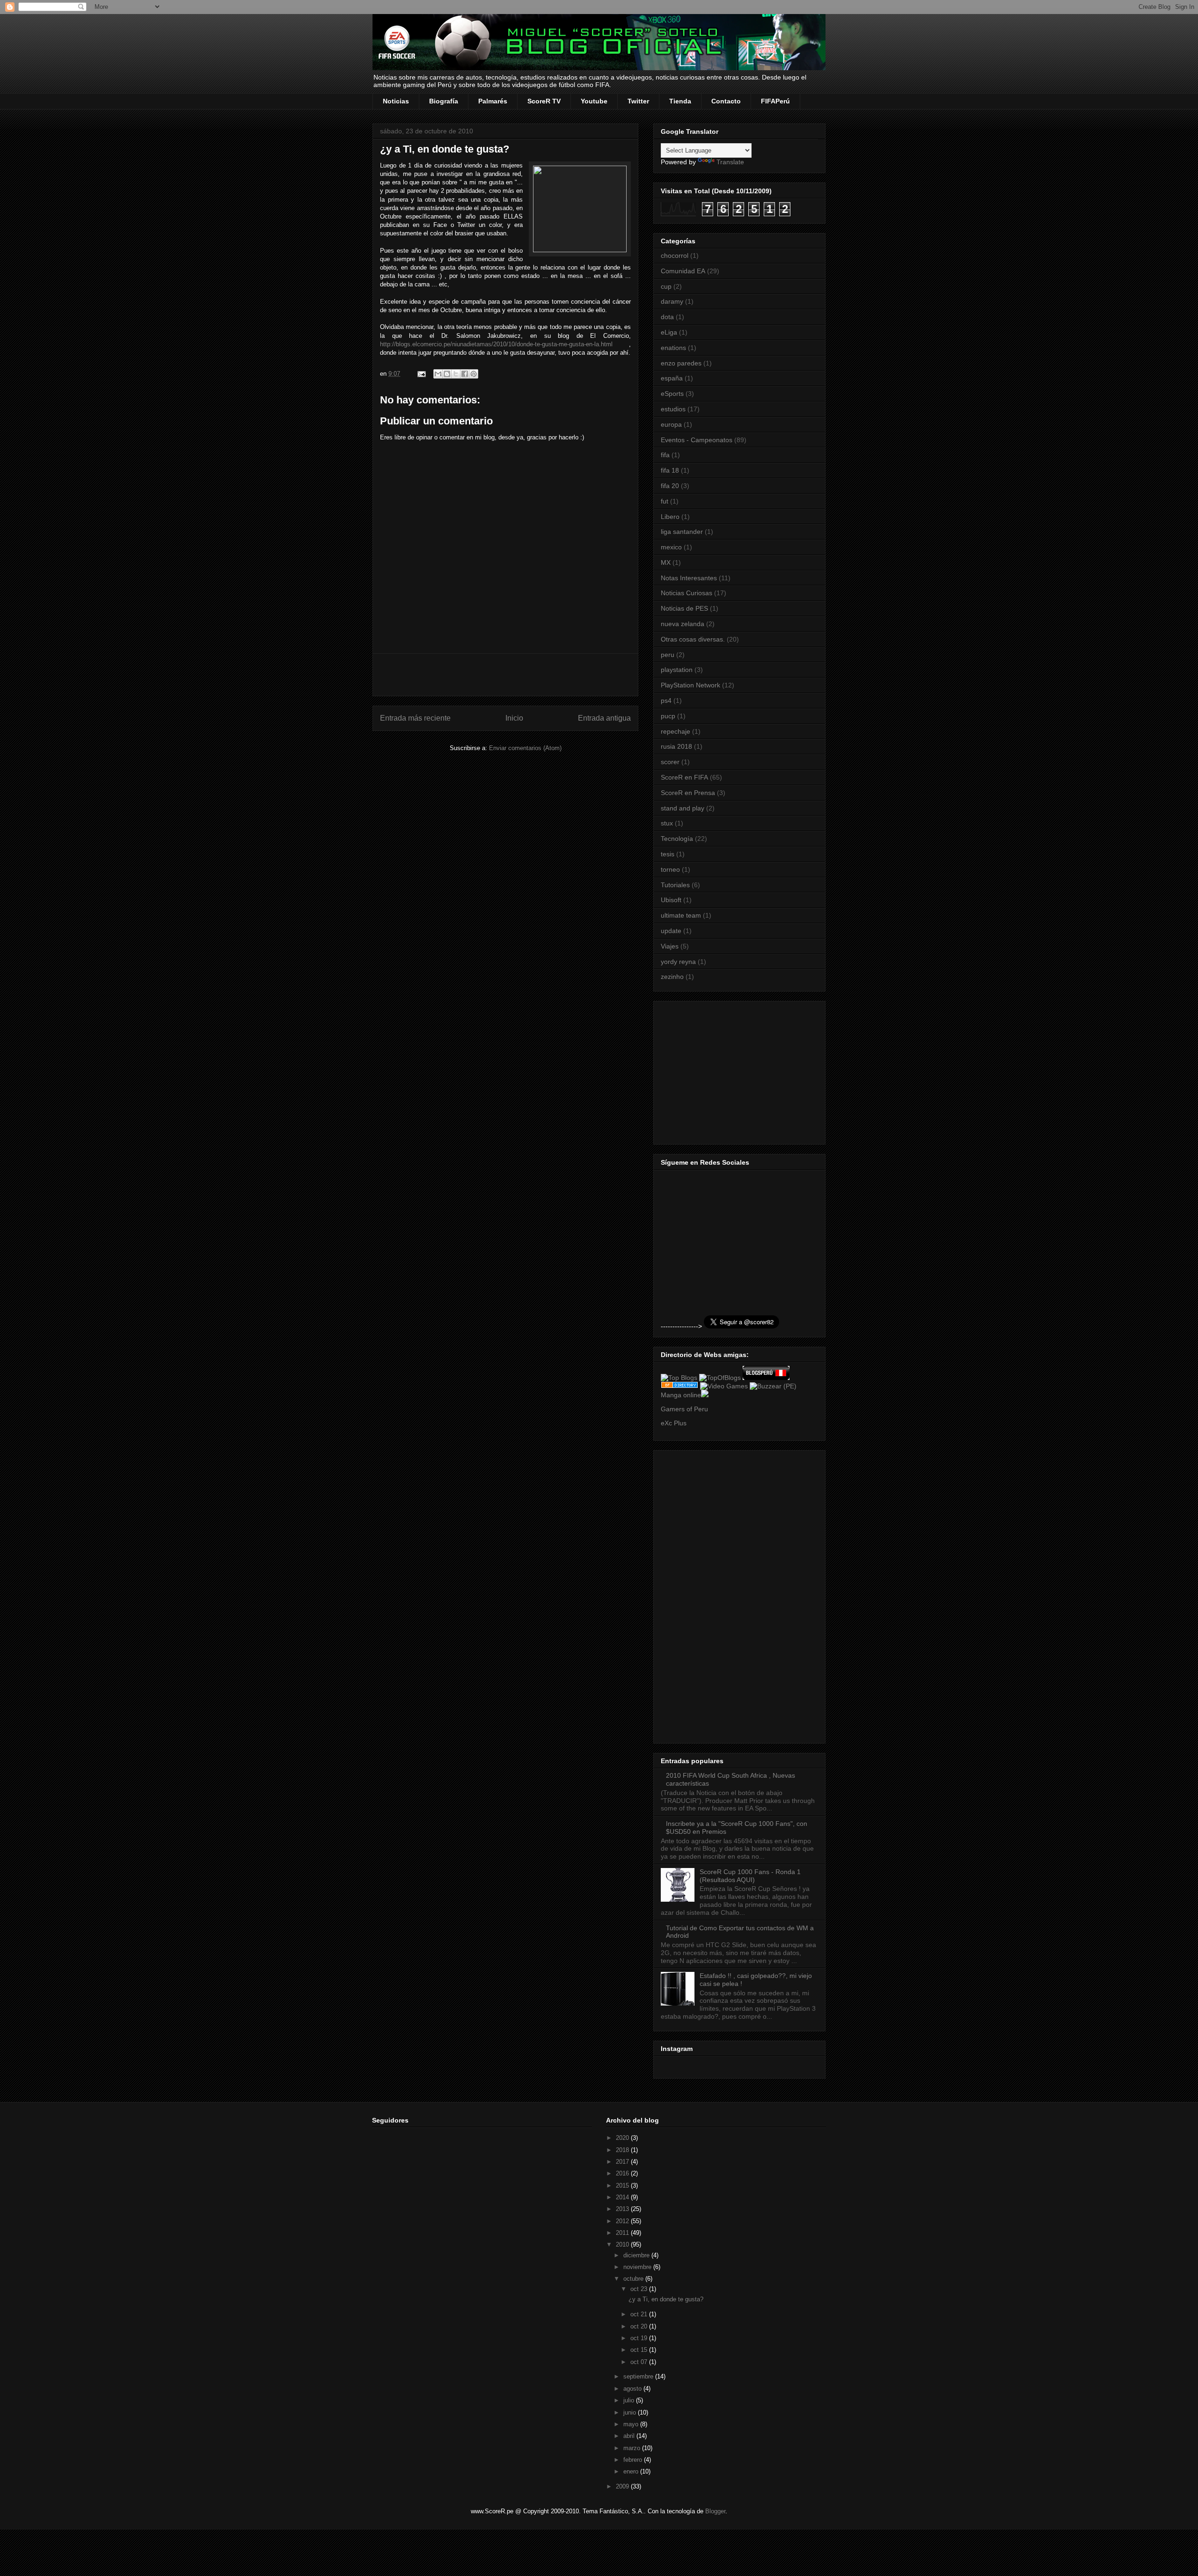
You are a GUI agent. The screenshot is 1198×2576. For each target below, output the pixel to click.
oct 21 (640, 2314)
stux (667, 823)
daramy (672, 301)
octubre (634, 2279)
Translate (730, 162)
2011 (623, 2233)
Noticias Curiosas (687, 593)
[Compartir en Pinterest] (474, 374)
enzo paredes (681, 363)
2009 (623, 2486)
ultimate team (681, 915)
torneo (670, 869)
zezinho (672, 977)
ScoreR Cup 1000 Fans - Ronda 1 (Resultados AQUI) (750, 1876)
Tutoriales (675, 885)
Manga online (681, 1395)
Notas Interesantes (689, 578)
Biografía (444, 101)
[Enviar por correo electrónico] (438, 374)
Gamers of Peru (684, 1409)
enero (632, 2471)
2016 (623, 2173)
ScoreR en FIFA (684, 777)
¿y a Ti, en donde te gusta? (666, 2299)
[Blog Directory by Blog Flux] (679, 1386)
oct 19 (640, 2338)
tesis (668, 854)
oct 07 (640, 2362)
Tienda (680, 101)
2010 (623, 2244)
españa (672, 378)
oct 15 (640, 2350)
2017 (623, 2162)
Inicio (514, 718)
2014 (623, 2197)
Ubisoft (671, 900)
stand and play (683, 808)
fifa (665, 455)
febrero (634, 2460)
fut (665, 501)
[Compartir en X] (456, 374)
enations (673, 348)
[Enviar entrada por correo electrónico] (421, 374)
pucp (668, 716)
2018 (623, 2150)
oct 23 (640, 2289)
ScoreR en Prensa (688, 793)
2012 (623, 2221)
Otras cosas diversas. (693, 639)
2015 (623, 2186)
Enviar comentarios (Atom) (525, 748)
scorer (670, 762)
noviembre (638, 2267)
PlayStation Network (690, 685)
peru (668, 655)
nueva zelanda (683, 624)
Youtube (594, 101)
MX (666, 562)
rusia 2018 (676, 746)
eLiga (669, 332)
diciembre (637, 2255)
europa (671, 424)
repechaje (676, 731)
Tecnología (677, 839)
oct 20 (640, 2326)
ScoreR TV (544, 101)
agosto (633, 2389)
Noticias (396, 101)
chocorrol (675, 255)
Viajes (670, 946)
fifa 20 (670, 486)
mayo (632, 2424)
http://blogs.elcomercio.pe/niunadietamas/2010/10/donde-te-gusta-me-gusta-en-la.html (496, 344)
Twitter (638, 101)
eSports (672, 394)
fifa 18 (670, 470)
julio (630, 2400)
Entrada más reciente (415, 718)
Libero (670, 517)
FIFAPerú (775, 101)
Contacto (726, 101)
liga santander (682, 532)
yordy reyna (678, 962)
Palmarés (493, 101)
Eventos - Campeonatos (697, 440)
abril (630, 2436)
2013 (623, 2209)
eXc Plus (674, 1423)
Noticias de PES (684, 608)
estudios (673, 409)
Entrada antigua (604, 718)
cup (666, 286)
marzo (633, 2448)
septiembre (639, 2376)
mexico (671, 547)
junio (631, 2412)
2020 (623, 2138)
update (671, 931)
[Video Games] (724, 1386)
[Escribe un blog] (447, 374)
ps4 (666, 701)
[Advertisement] (505, 675)
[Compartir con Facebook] (465, 374)
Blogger (715, 2511)
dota (667, 317)
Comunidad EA (683, 271)
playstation (677, 670)
